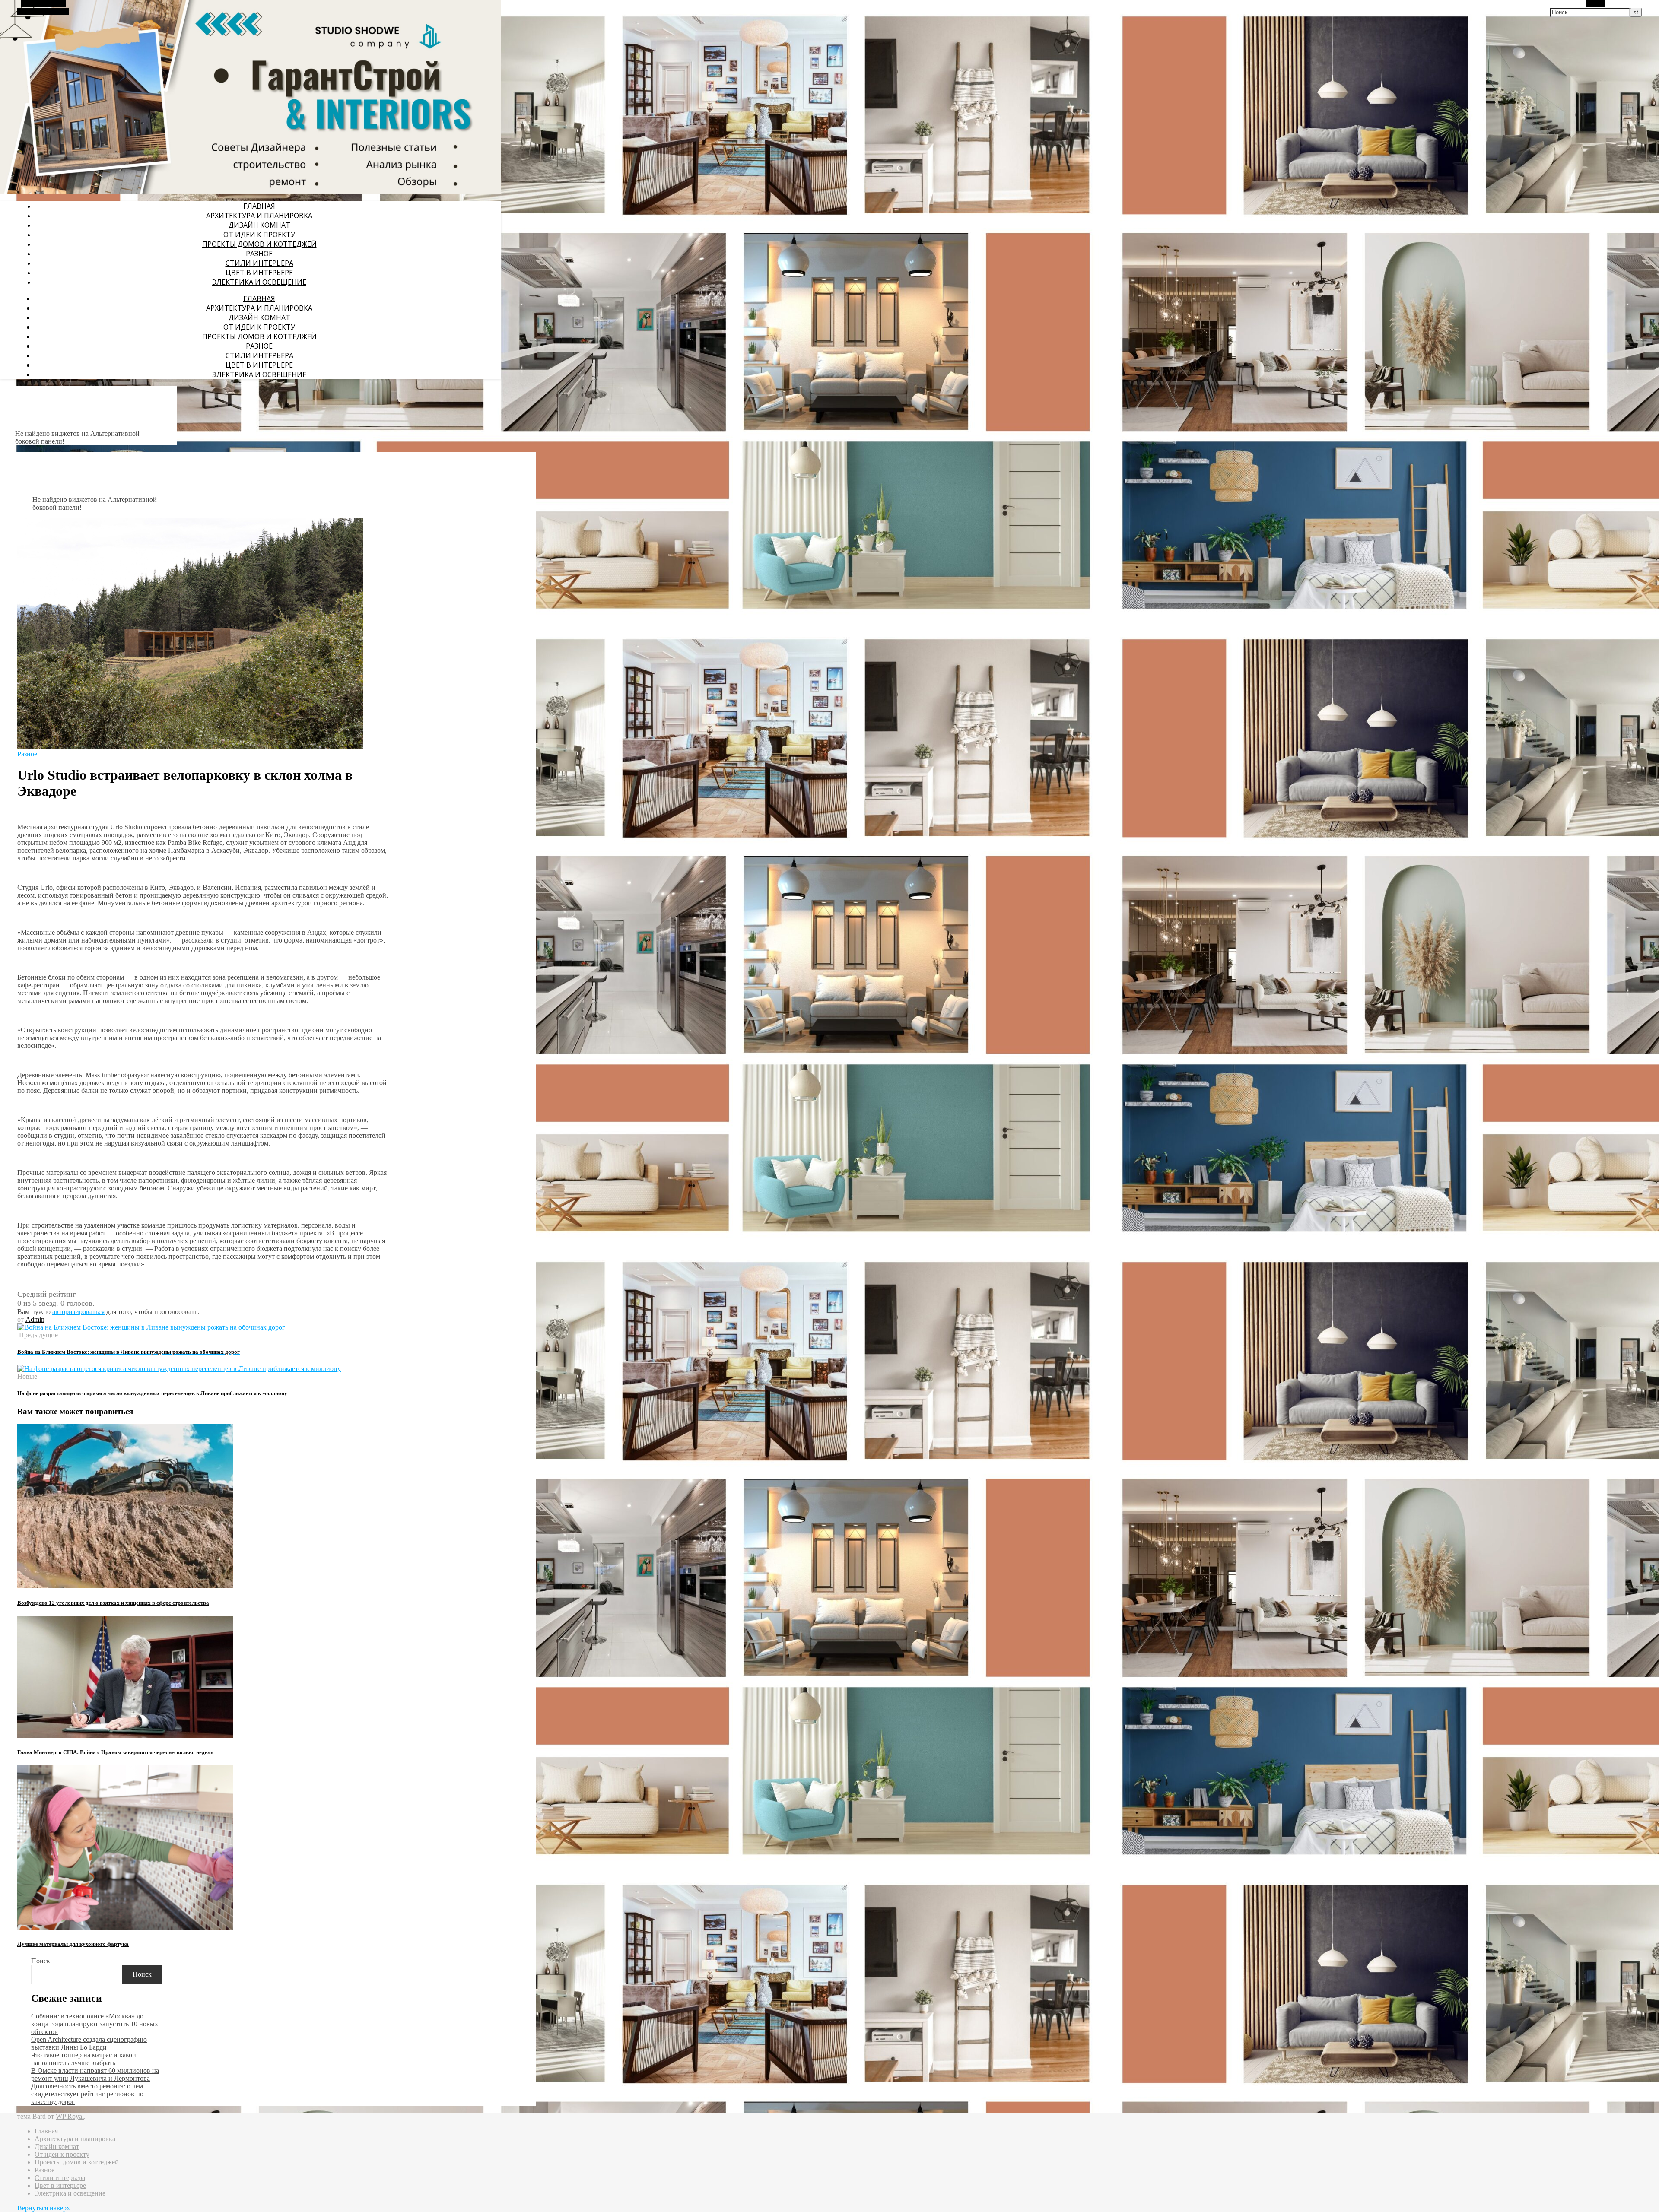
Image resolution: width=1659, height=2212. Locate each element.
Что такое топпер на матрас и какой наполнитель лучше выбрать (84, 2059)
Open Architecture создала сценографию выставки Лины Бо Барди (89, 2043)
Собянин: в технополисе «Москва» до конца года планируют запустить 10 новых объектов (95, 2024)
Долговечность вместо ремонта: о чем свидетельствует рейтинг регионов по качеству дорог (87, 2094)
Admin (35, 1319)
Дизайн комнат (259, 225)
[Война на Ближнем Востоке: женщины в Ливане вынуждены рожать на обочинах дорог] (151, 1327)
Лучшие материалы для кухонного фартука (73, 1944)
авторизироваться (78, 1312)
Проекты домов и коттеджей (259, 244)
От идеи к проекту (259, 235)
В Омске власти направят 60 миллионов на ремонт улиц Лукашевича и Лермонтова (95, 2074)
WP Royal (70, 2116)
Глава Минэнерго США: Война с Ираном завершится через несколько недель (115, 1752)
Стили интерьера (259, 263)
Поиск (41, 1961)
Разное (259, 254)
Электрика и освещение (259, 282)
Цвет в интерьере (259, 273)
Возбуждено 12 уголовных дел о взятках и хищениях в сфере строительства (113, 1603)
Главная (259, 206)
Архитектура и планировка (259, 216)
